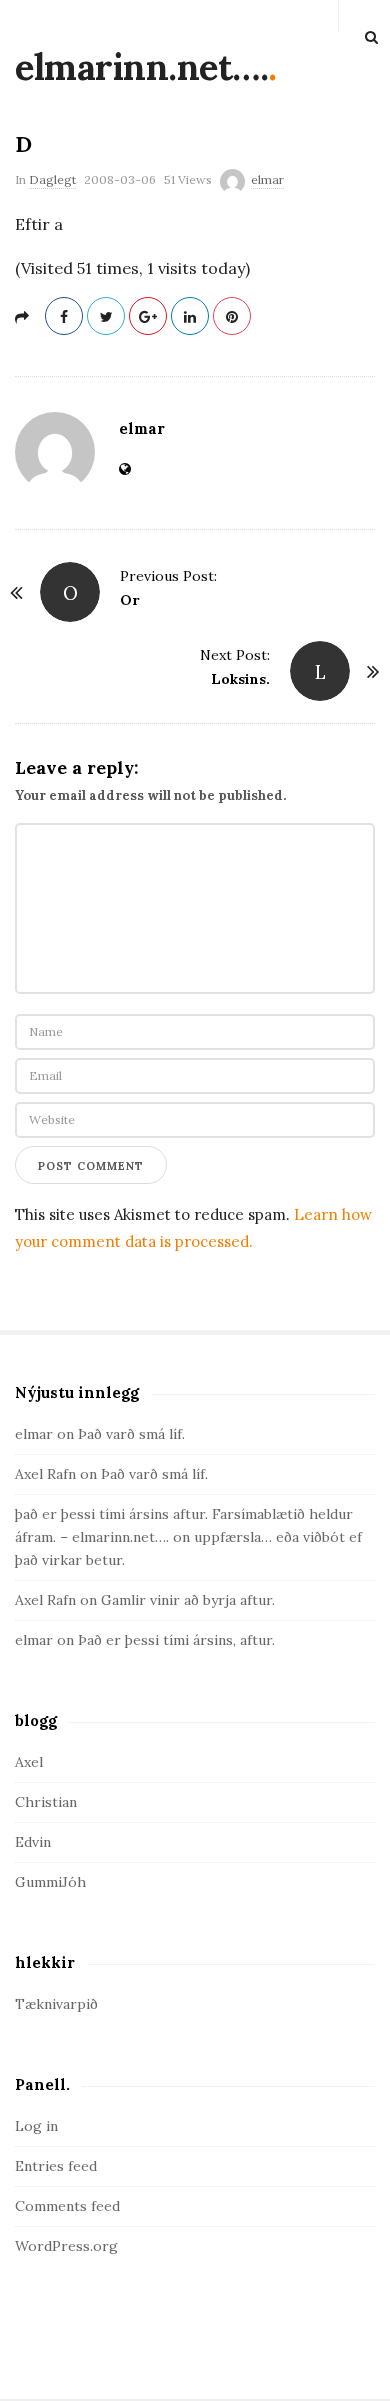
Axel (29, 1762)
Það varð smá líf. (131, 1434)
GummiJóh (50, 1882)
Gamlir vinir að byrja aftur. (188, 1600)
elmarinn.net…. (141, 67)
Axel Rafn (45, 1474)
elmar (267, 179)
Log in (36, 2126)
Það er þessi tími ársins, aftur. (176, 1640)
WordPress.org (66, 2246)
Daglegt (52, 179)
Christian (46, 1802)
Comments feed (67, 2206)
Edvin (33, 1842)
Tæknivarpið (56, 2004)
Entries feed (56, 2166)
